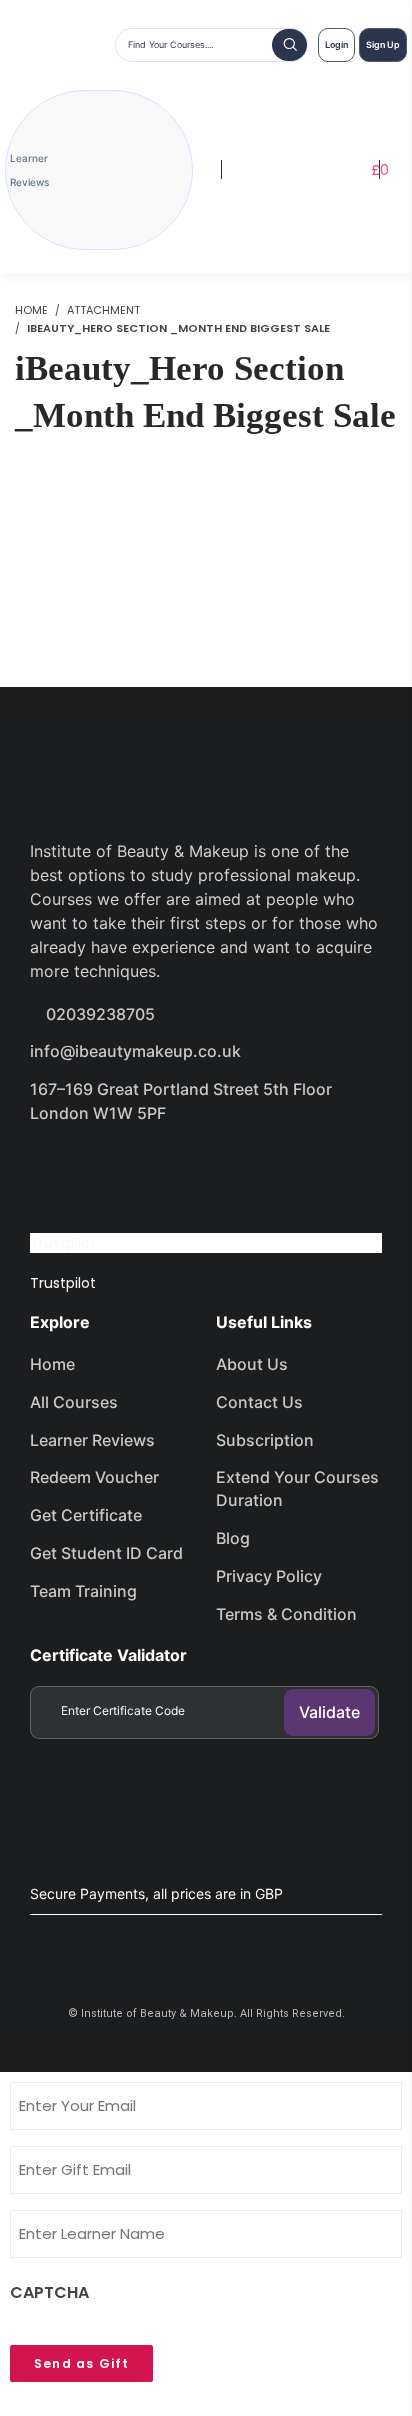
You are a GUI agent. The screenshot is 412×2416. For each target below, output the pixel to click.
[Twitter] (126, 1170)
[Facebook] (55, 1170)
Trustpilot (63, 1243)
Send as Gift (81, 2363)
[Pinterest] (268, 1170)
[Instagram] (197, 1170)
